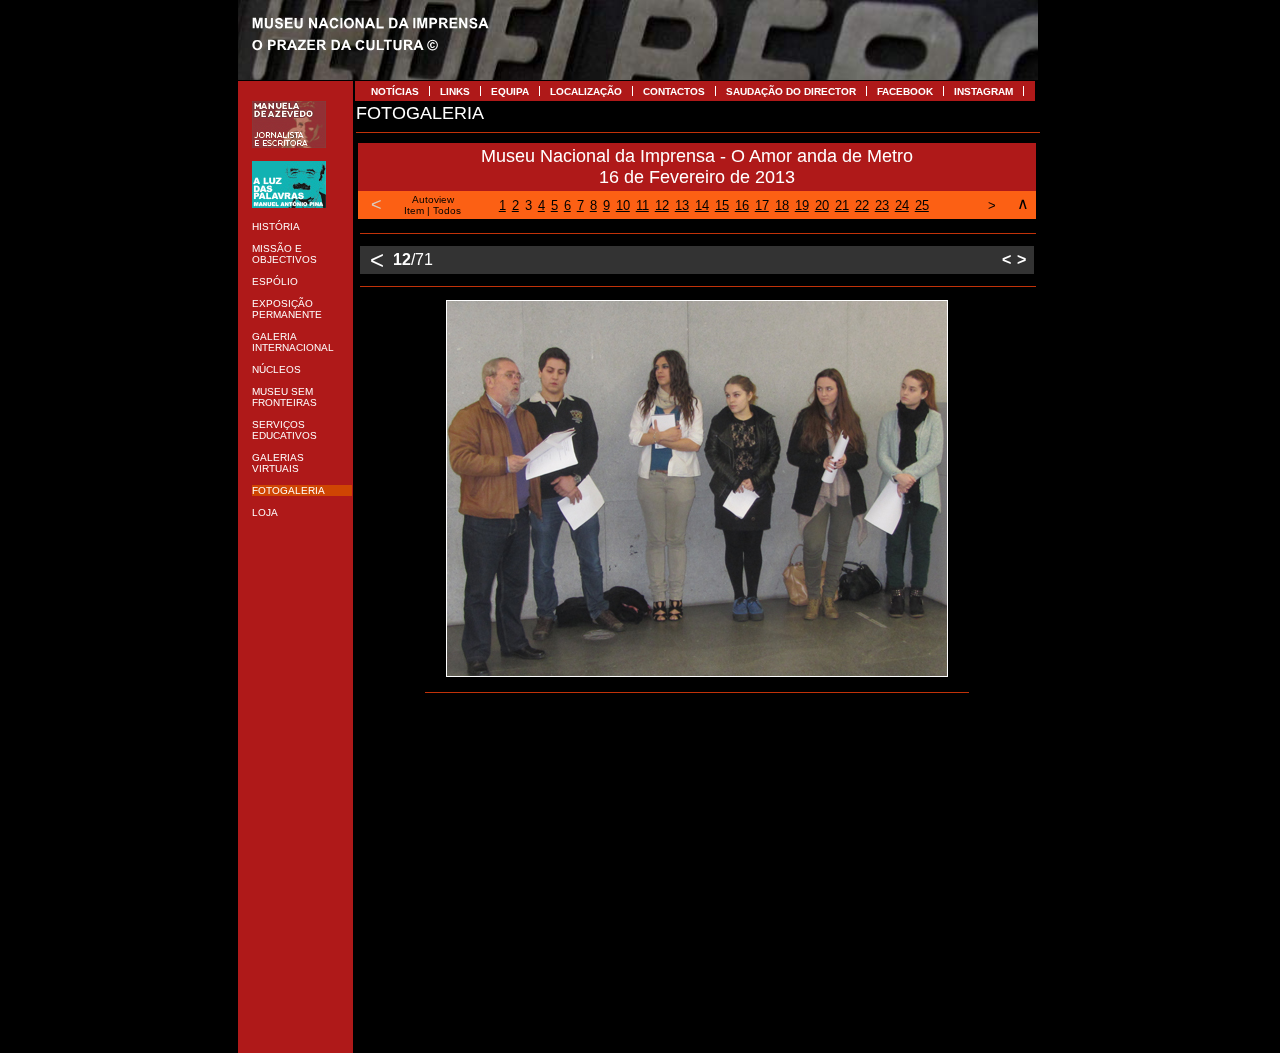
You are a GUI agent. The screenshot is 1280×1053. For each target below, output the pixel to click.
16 (742, 205)
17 (762, 205)
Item (414, 210)
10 (623, 205)
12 (662, 205)
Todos (447, 210)
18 (782, 205)
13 (682, 205)
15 (722, 205)
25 (922, 205)
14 (702, 205)
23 (882, 205)
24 (902, 205)
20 (822, 205)
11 (642, 205)
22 (862, 205)
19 (802, 205)
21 (842, 205)
